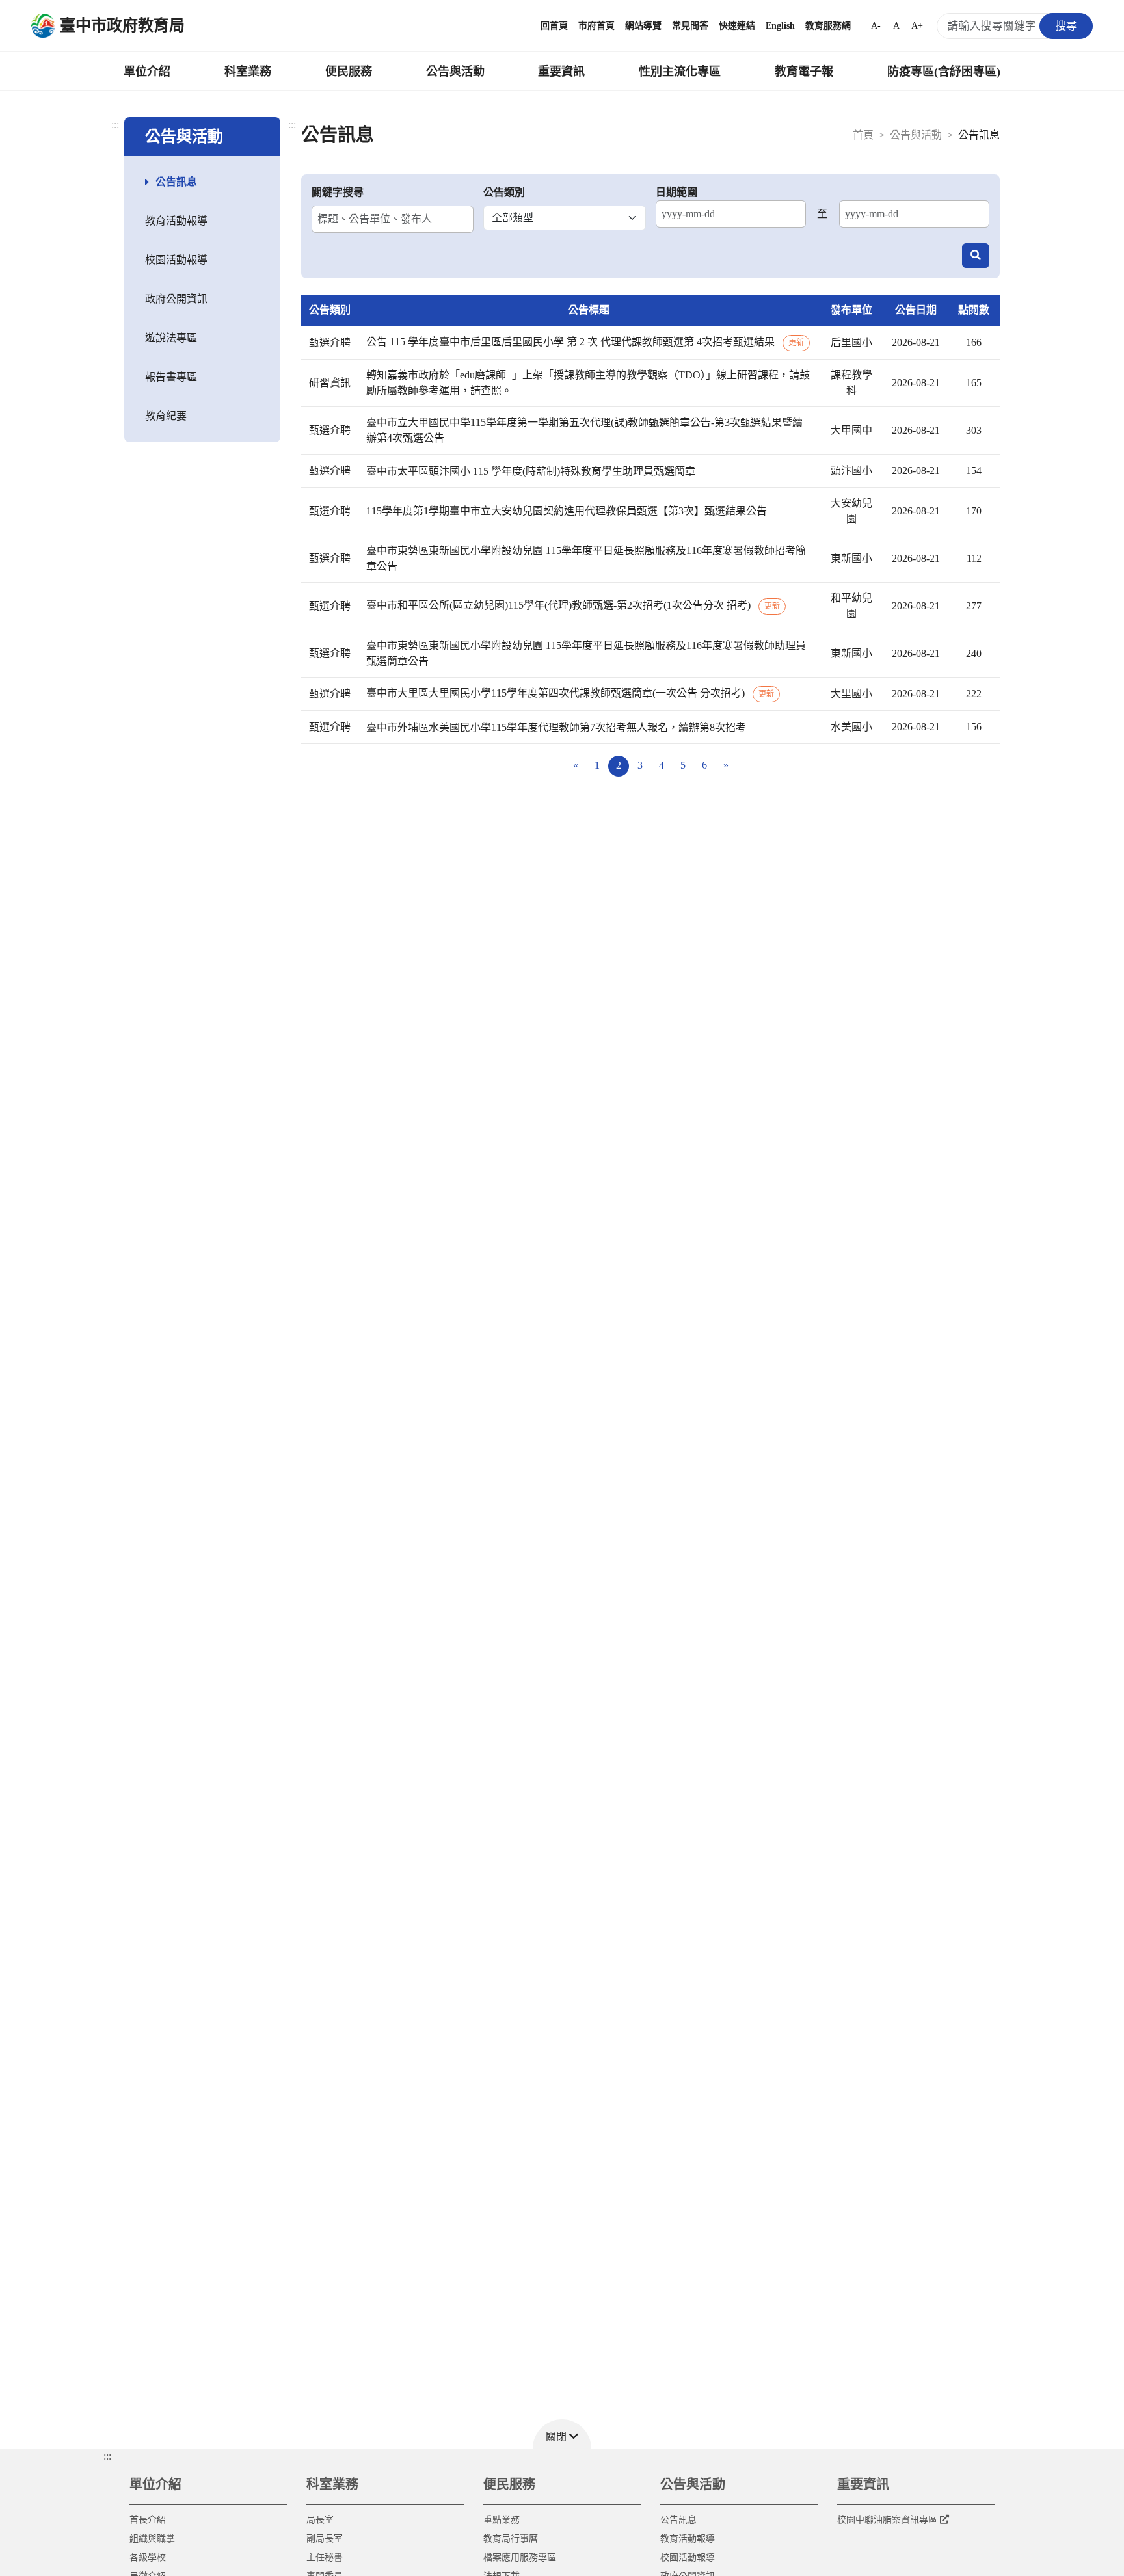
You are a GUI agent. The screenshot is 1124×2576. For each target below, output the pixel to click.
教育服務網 (828, 26)
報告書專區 (171, 377)
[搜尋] (976, 256)
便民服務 (349, 72)
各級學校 (148, 2557)
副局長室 (325, 2539)
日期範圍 (676, 192)
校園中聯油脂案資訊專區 (887, 2520)
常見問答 (690, 26)
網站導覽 (643, 26)
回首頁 (554, 26)
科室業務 (248, 72)
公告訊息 (176, 182)
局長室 (320, 2520)
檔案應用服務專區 (520, 2557)
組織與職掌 (152, 2539)
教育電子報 (804, 72)
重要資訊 (561, 72)
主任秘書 (325, 2557)
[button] (562, 2434)
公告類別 (504, 192)
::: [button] (107, 2456)
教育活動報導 (176, 221)
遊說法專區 (171, 338)
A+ (917, 26)
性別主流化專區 (680, 72)
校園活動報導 (176, 260)
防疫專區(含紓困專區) (944, 72)
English (780, 26)
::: (115, 125)
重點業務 (502, 2520)
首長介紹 (148, 2520)
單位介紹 (147, 72)
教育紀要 (166, 416)
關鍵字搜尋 (338, 192)
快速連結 (737, 26)
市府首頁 (596, 26)
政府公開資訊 (176, 299)
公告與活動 (455, 72)
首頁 (863, 135)
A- (876, 26)
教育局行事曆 (511, 2539)
